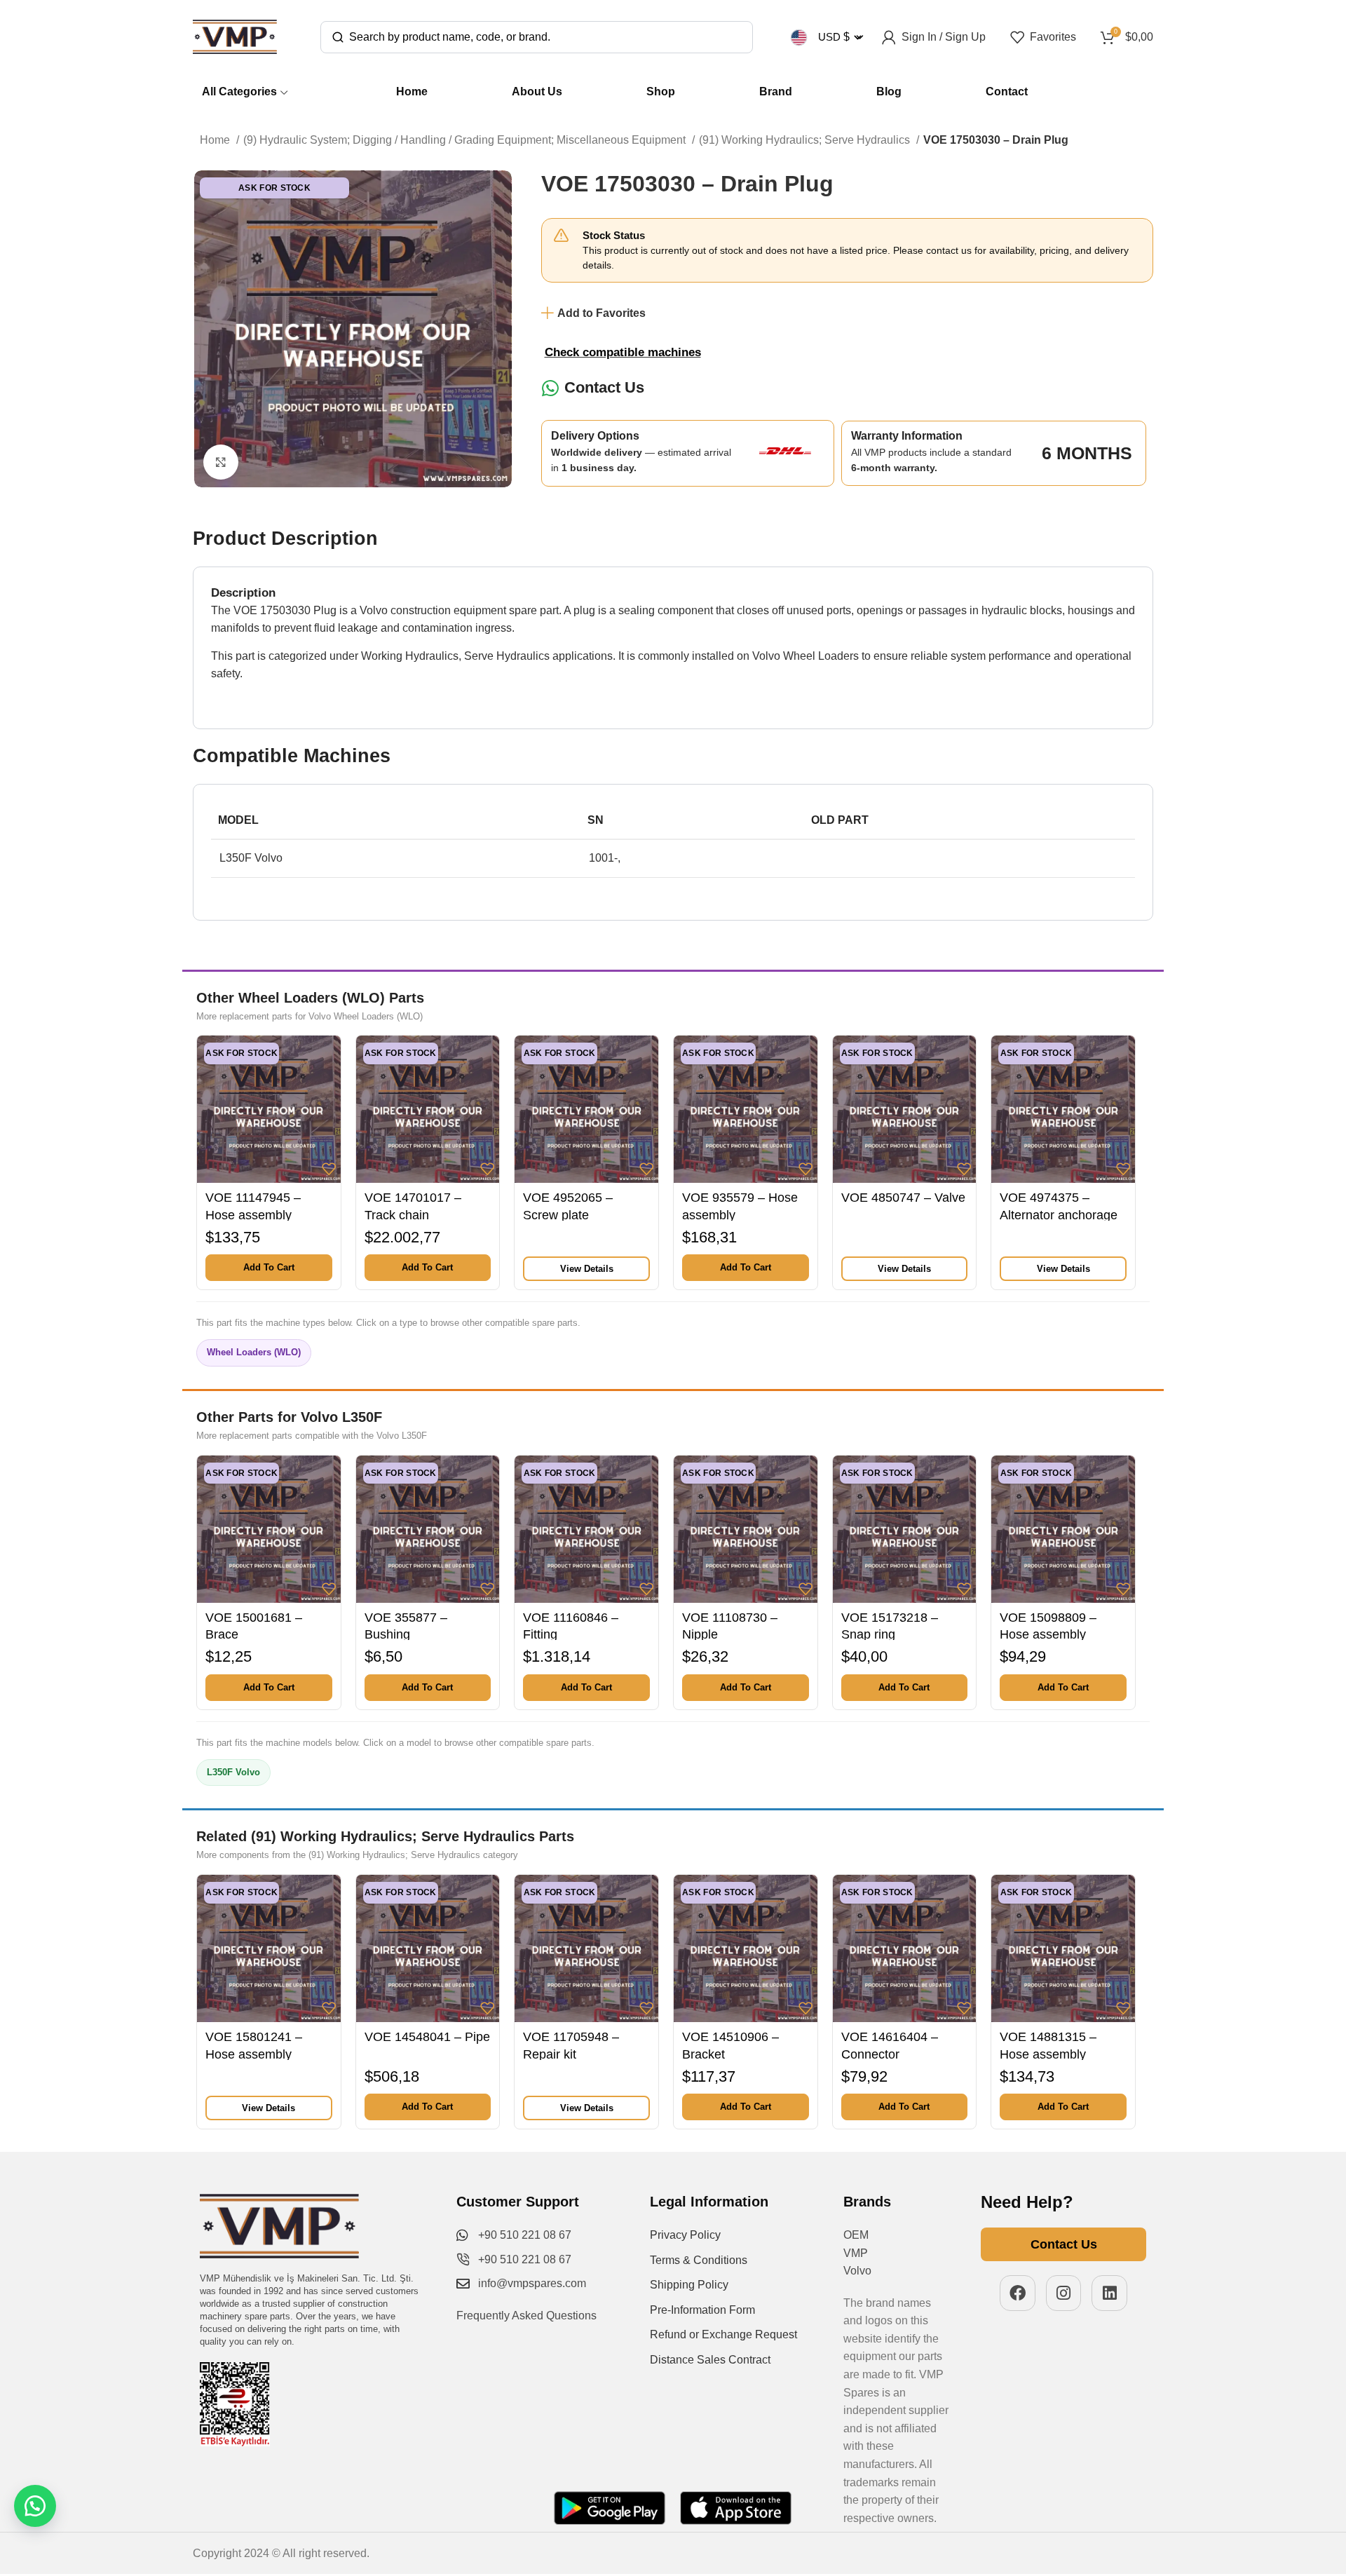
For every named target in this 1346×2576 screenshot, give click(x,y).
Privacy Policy (685, 2235)
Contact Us (604, 387)
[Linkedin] (1109, 2293)
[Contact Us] (551, 388)
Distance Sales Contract (710, 2360)
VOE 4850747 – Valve (903, 1198)
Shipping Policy (689, 2285)
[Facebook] (1018, 2293)
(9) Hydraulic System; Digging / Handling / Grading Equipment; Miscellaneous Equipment (466, 140)
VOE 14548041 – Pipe (427, 2037)
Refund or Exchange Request (723, 2334)
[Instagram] (1064, 2293)
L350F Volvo (233, 1772)
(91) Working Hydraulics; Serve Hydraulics (806, 140)
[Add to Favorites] (329, 1169)
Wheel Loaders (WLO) (254, 1352)
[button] (269, 1268)
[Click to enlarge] (221, 462)
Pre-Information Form (702, 2310)
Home (216, 140)
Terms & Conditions (699, 2260)
